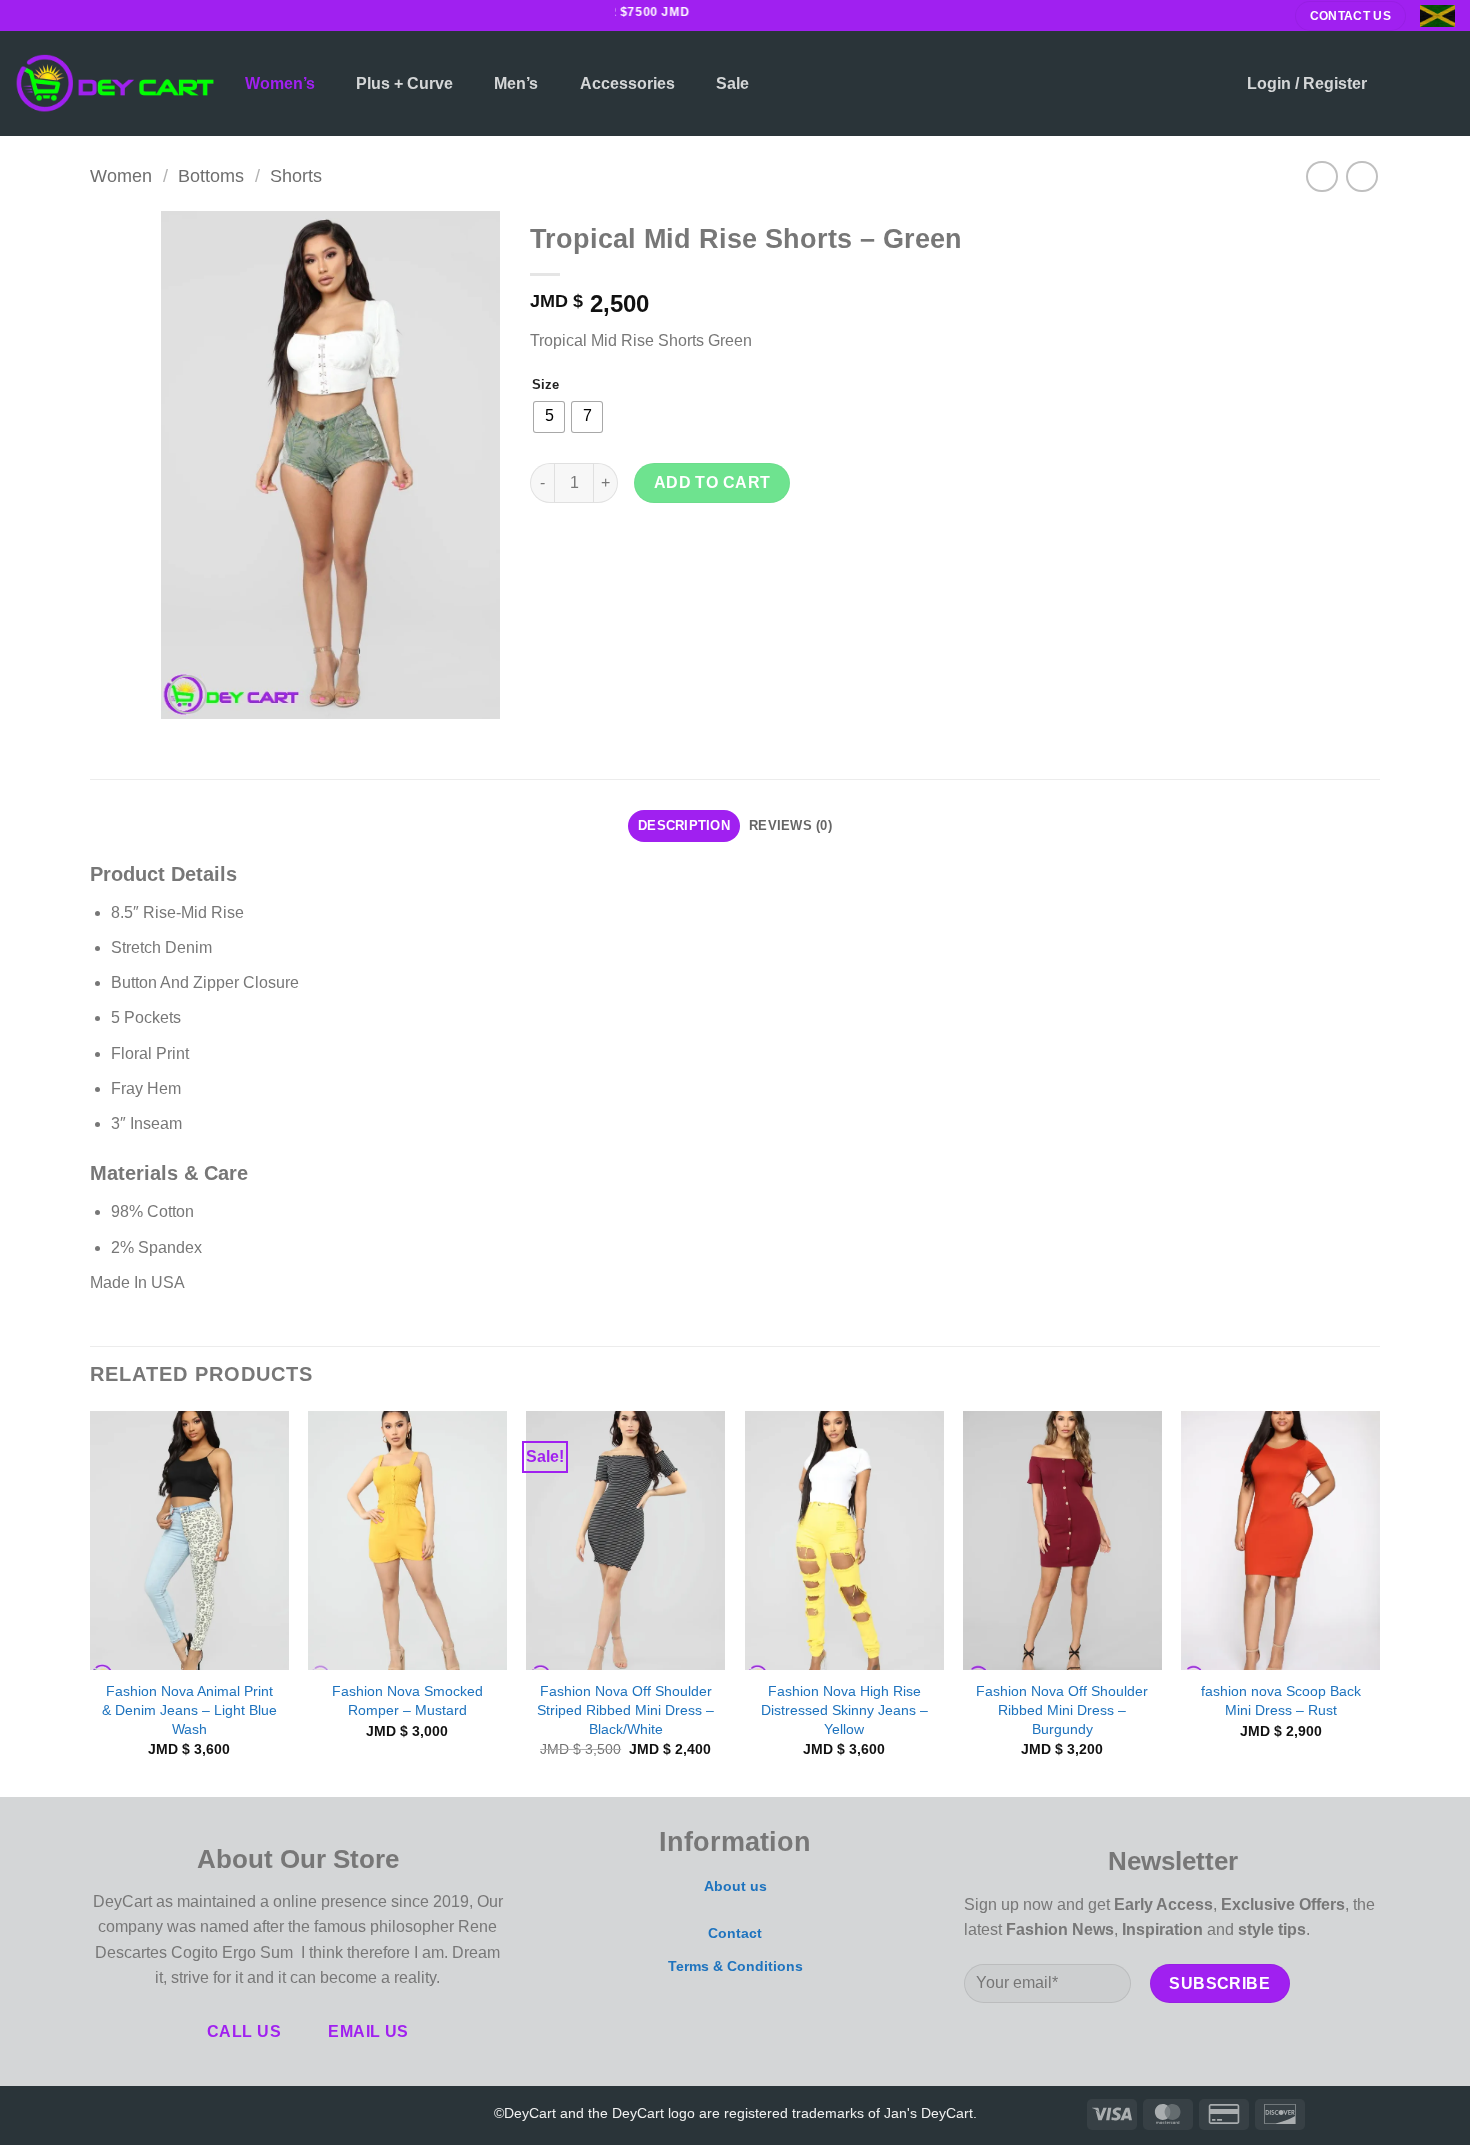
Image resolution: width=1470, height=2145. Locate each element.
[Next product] (1321, 176)
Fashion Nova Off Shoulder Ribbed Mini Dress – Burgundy (1062, 1709)
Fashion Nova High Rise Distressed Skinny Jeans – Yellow (844, 1709)
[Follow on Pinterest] (219, 2112)
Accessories (627, 83)
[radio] (549, 417)
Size (545, 385)
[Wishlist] (1401, 84)
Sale (732, 83)
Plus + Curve (404, 83)
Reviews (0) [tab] (790, 825)
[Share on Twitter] (584, 547)
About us (735, 1886)
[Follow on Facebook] (25, 15)
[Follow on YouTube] (248, 2112)
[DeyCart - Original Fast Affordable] (115, 83)
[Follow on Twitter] (63, 15)
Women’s (280, 83)
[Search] (1211, 83)
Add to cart (712, 482)
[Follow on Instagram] (44, 15)
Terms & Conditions (735, 1966)
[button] (1307, 84)
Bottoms (211, 175)
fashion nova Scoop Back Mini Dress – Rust (1281, 1700)
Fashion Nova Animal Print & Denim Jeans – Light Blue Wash (189, 1709)
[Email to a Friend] (620, 547)
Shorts (296, 175)
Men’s (516, 83)
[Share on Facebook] (548, 547)
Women (121, 175)
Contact (735, 1933)
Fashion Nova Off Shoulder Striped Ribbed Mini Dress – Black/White (625, 1709)
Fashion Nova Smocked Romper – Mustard (407, 1700)
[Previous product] (1361, 176)
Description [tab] (684, 825)
